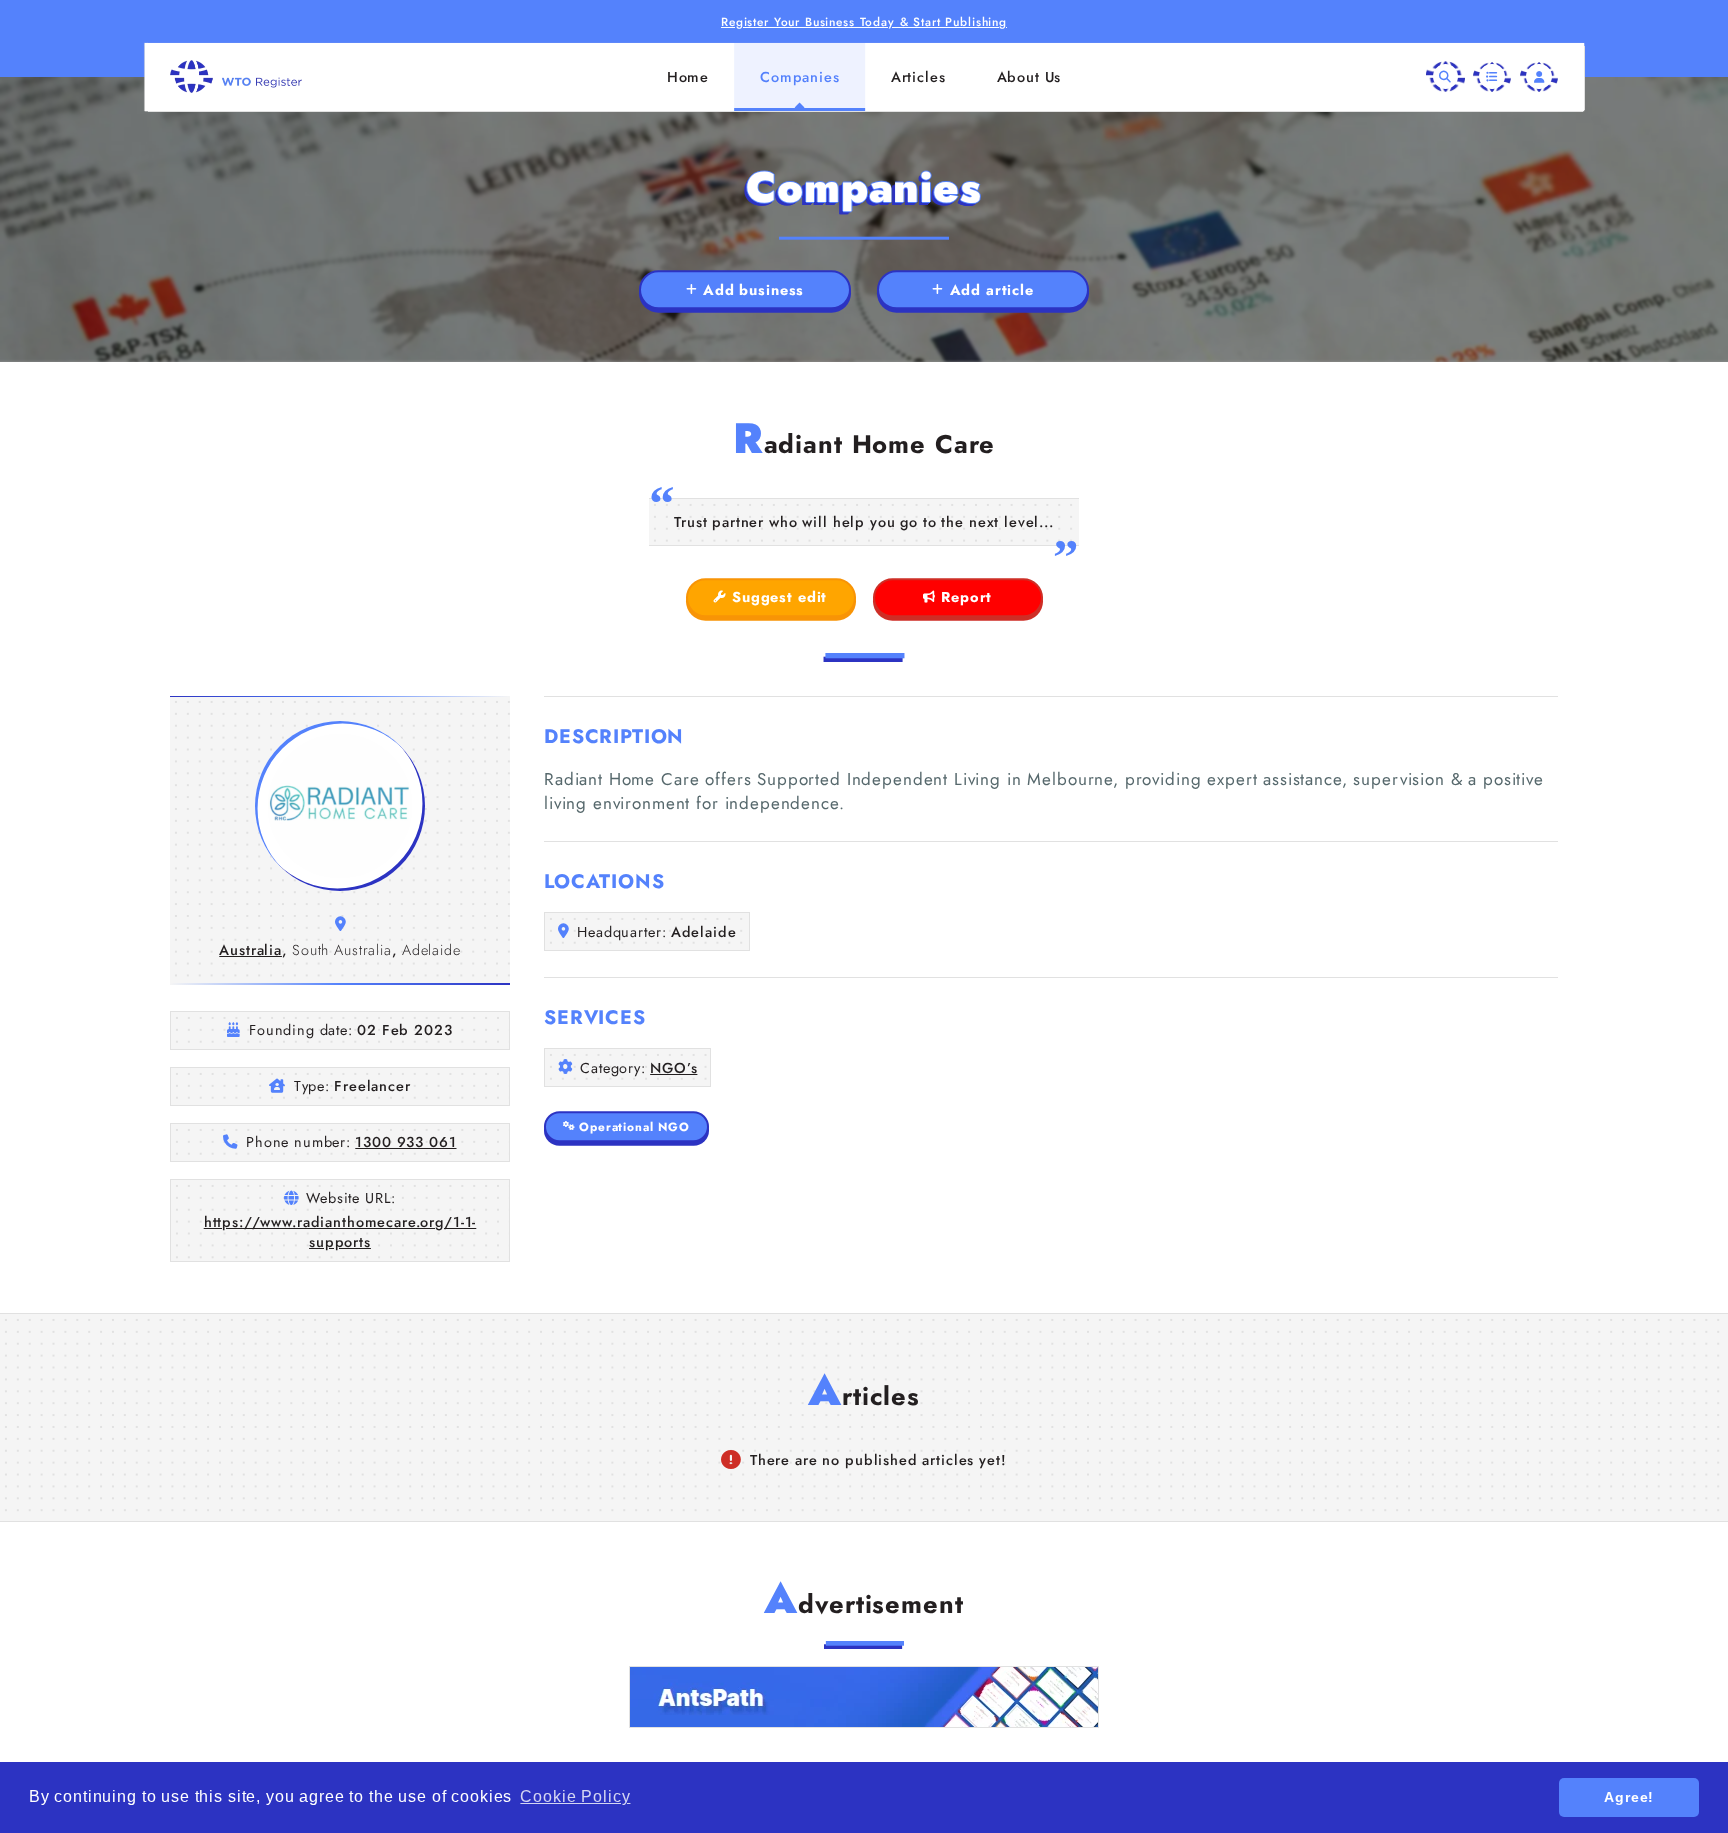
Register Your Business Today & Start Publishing (864, 21)
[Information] (1492, 76)
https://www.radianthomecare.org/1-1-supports (340, 1232)
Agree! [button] (1629, 1797)
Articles (918, 77)
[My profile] (1539, 76)
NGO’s (673, 1068)
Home (688, 77)
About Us (1029, 77)
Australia (250, 950)
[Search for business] (1445, 76)
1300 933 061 (405, 1142)
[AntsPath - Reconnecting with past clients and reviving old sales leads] (864, 1697)
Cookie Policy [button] (575, 1796)
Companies (800, 77)
